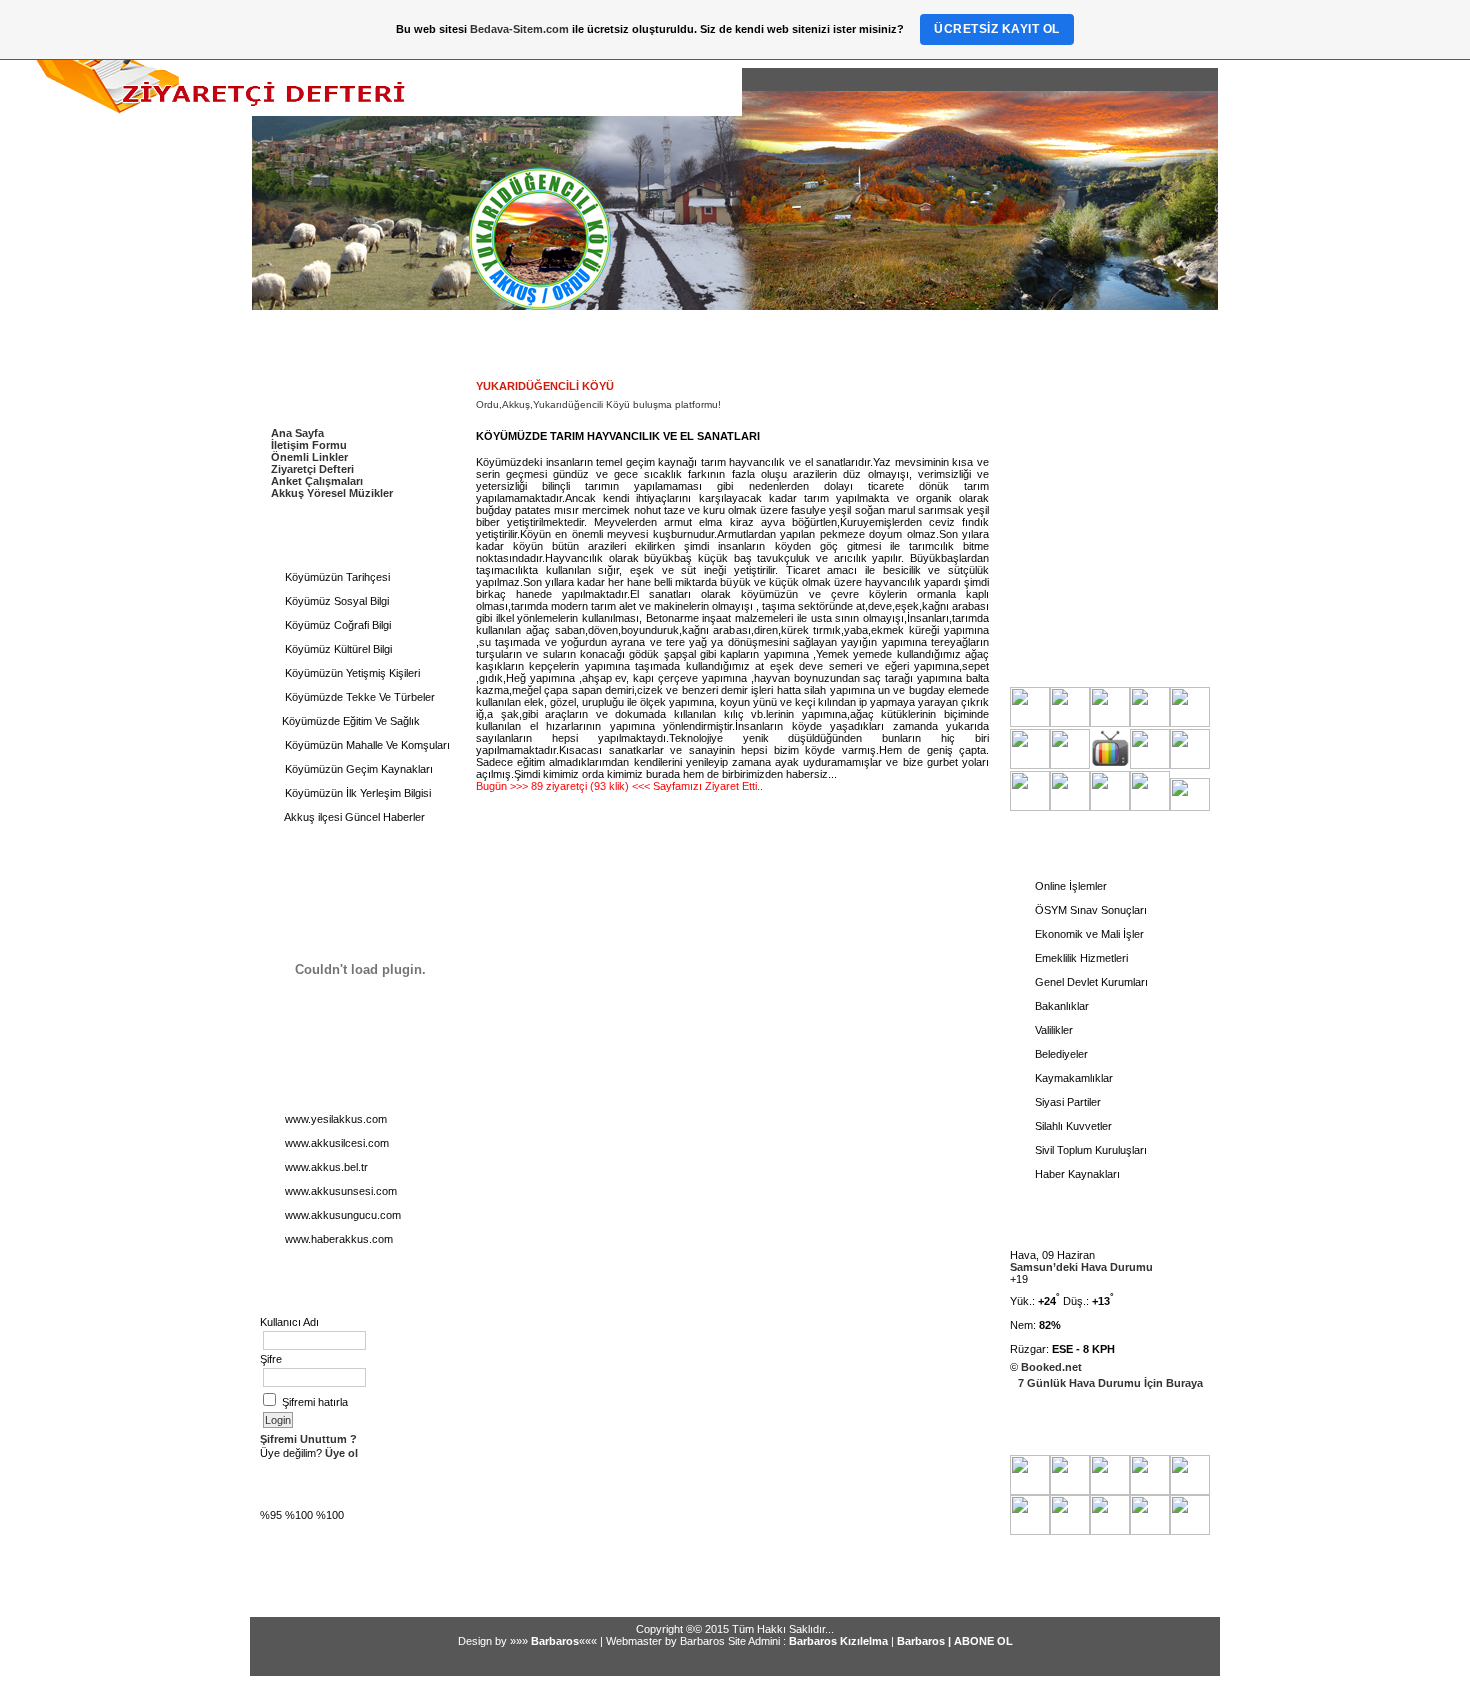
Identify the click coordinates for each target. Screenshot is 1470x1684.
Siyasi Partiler (1066, 1102)
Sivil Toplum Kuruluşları (1089, 1150)
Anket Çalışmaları (317, 481)
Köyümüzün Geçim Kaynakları (357, 769)
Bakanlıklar (1060, 1006)
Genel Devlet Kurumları (1090, 982)
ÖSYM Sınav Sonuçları (1089, 910)
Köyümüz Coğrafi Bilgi (336, 625)
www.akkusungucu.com (341, 1215)
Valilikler (1052, 1030)
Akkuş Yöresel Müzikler (332, 493)
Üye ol (340, 1453)
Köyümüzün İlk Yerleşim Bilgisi (356, 793)
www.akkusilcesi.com (335, 1143)
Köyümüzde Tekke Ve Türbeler (358, 697)
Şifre (271, 1359)
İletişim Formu (309, 445)
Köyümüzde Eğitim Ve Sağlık (351, 721)
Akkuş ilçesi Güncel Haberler (353, 817)
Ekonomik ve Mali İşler (1088, 934)
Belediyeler (1060, 1054)
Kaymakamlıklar (1072, 1078)
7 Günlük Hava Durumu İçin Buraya (1110, 1383)
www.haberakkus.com (337, 1239)
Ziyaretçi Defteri (312, 469)
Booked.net (1051, 1367)
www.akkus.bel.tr (325, 1167)
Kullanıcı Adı (289, 1322)
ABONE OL (983, 1641)
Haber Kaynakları (1076, 1174)
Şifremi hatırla (315, 1402)
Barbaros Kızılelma (838, 1641)
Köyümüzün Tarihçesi (336, 577)
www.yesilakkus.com (334, 1119)
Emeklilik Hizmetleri (1080, 958)
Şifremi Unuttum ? (308, 1439)
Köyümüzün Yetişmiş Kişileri (351, 673)
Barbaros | (925, 1641)
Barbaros (555, 1641)
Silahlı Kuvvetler (1072, 1126)
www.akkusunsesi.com (339, 1191)
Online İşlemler (1069, 886)
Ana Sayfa (297, 433)
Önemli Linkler (309, 457)
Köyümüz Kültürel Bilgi (337, 649)
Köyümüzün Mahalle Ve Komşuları (366, 745)
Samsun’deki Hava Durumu (1081, 1267)
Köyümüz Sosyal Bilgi (335, 601)
